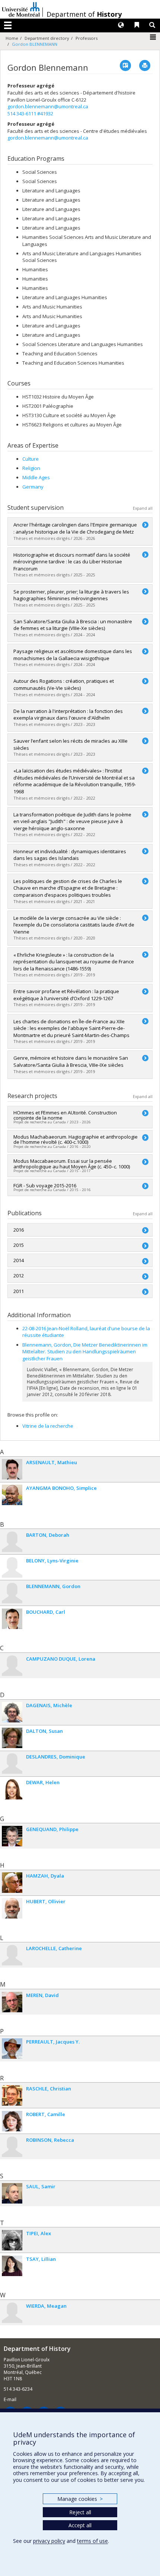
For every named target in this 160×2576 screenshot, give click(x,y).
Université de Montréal (21, 9)
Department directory (47, 38)
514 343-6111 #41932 (30, 113)
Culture (31, 459)
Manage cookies (80, 2499)
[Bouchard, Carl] (12, 1619)
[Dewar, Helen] (12, 1789)
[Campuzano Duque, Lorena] (12, 1666)
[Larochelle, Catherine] (12, 1955)
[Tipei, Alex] (12, 2240)
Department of (84, 14)
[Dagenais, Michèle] (12, 1712)
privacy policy (49, 2541)
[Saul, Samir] (12, 2193)
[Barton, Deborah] (12, 1542)
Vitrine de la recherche (48, 1426)
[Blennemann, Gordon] (12, 1593)
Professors (87, 38)
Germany (33, 487)
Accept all (80, 2525)
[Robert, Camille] (12, 2121)
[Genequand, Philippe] (12, 1836)
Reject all (80, 2512)
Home (12, 38)
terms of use (92, 2541)
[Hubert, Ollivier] (12, 1908)
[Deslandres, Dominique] (12, 1764)
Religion (31, 468)
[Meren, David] (12, 2002)
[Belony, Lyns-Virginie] (12, 1567)
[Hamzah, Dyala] (12, 1883)
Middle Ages (36, 477)
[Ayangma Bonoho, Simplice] (12, 1495)
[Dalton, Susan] (12, 1738)
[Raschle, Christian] (12, 2095)
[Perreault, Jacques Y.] (12, 2049)
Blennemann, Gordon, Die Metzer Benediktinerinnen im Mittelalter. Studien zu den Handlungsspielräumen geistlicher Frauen (85, 1352)
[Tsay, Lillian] (12, 2266)
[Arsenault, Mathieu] (12, 1469)
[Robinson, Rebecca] (12, 2147)
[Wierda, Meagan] (12, 2313)
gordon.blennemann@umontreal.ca (48, 106)
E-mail (10, 2399)
